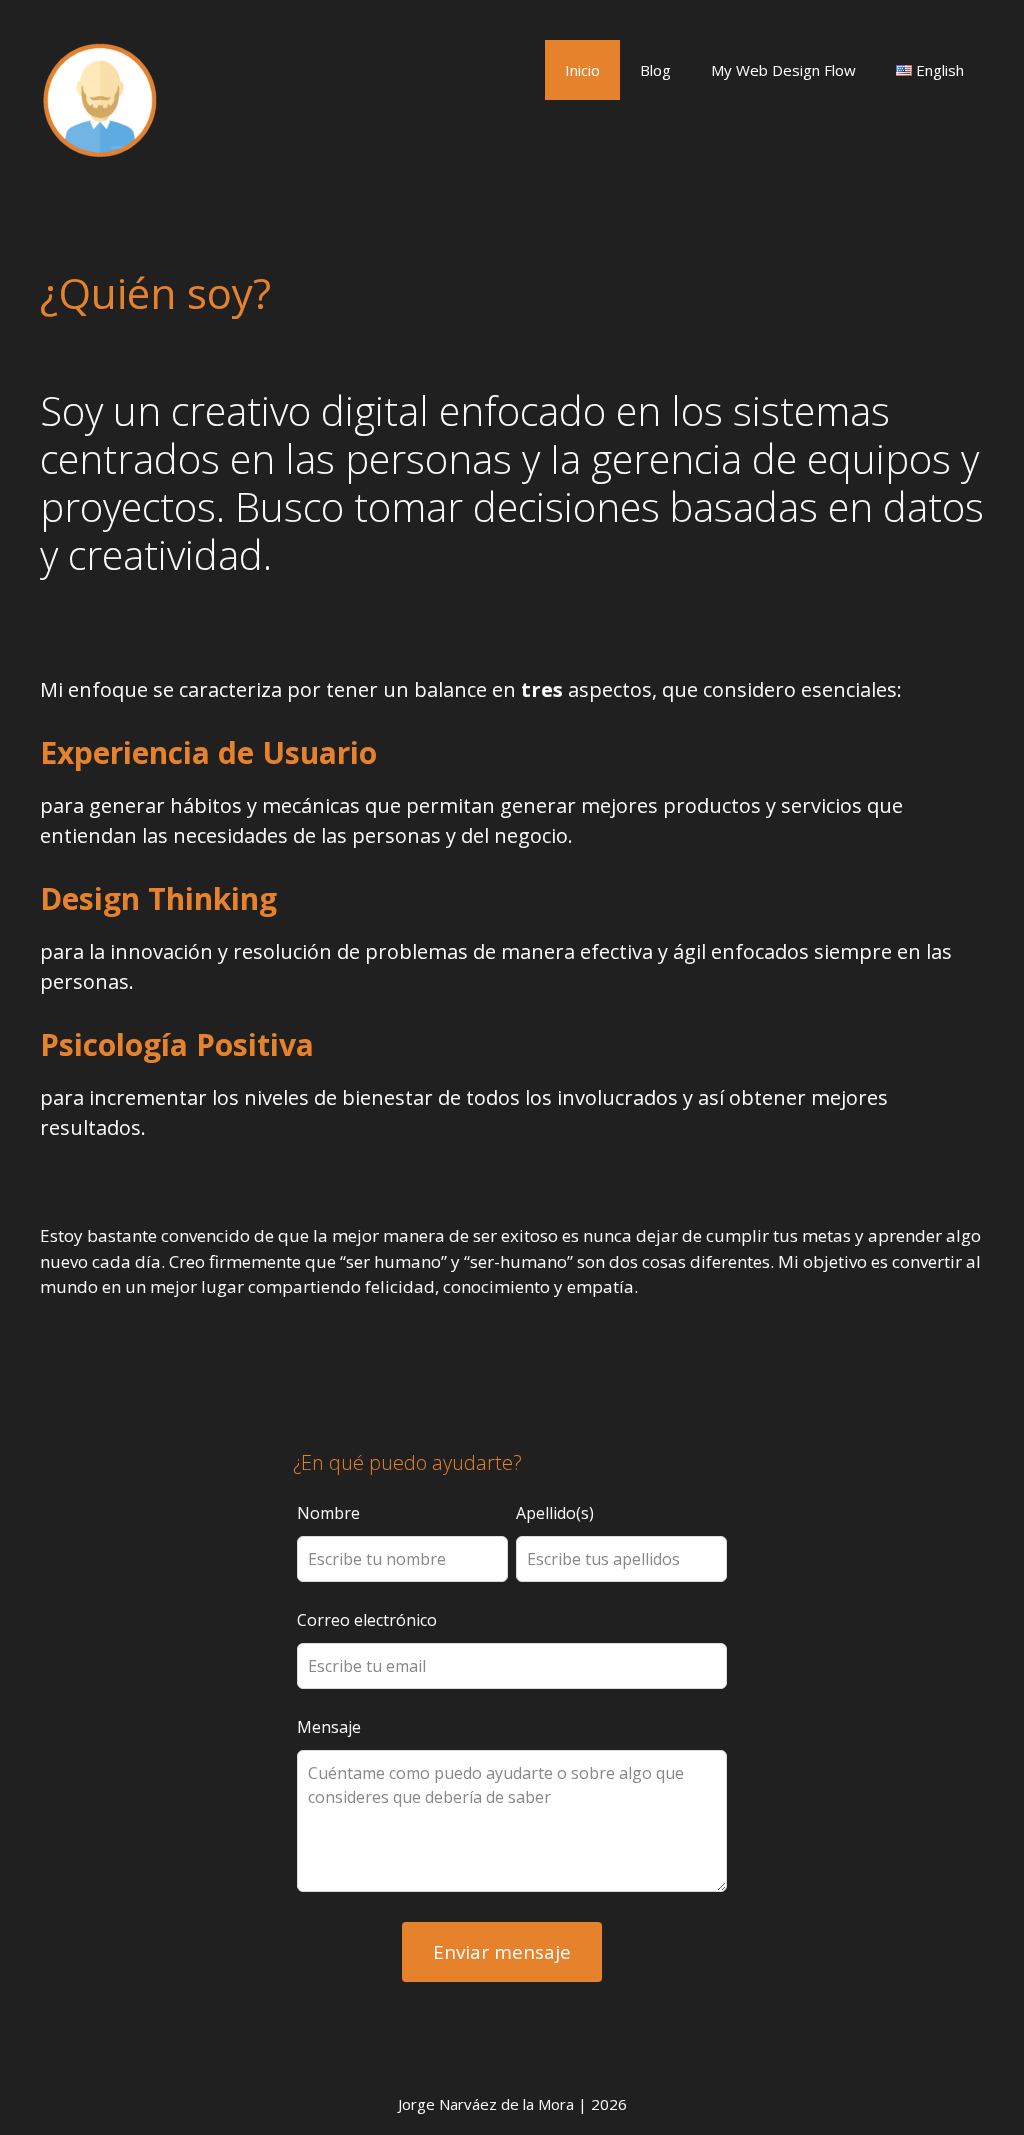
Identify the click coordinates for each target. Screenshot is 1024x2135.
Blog (655, 70)
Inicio (582, 70)
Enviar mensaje (502, 1952)
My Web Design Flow (783, 70)
